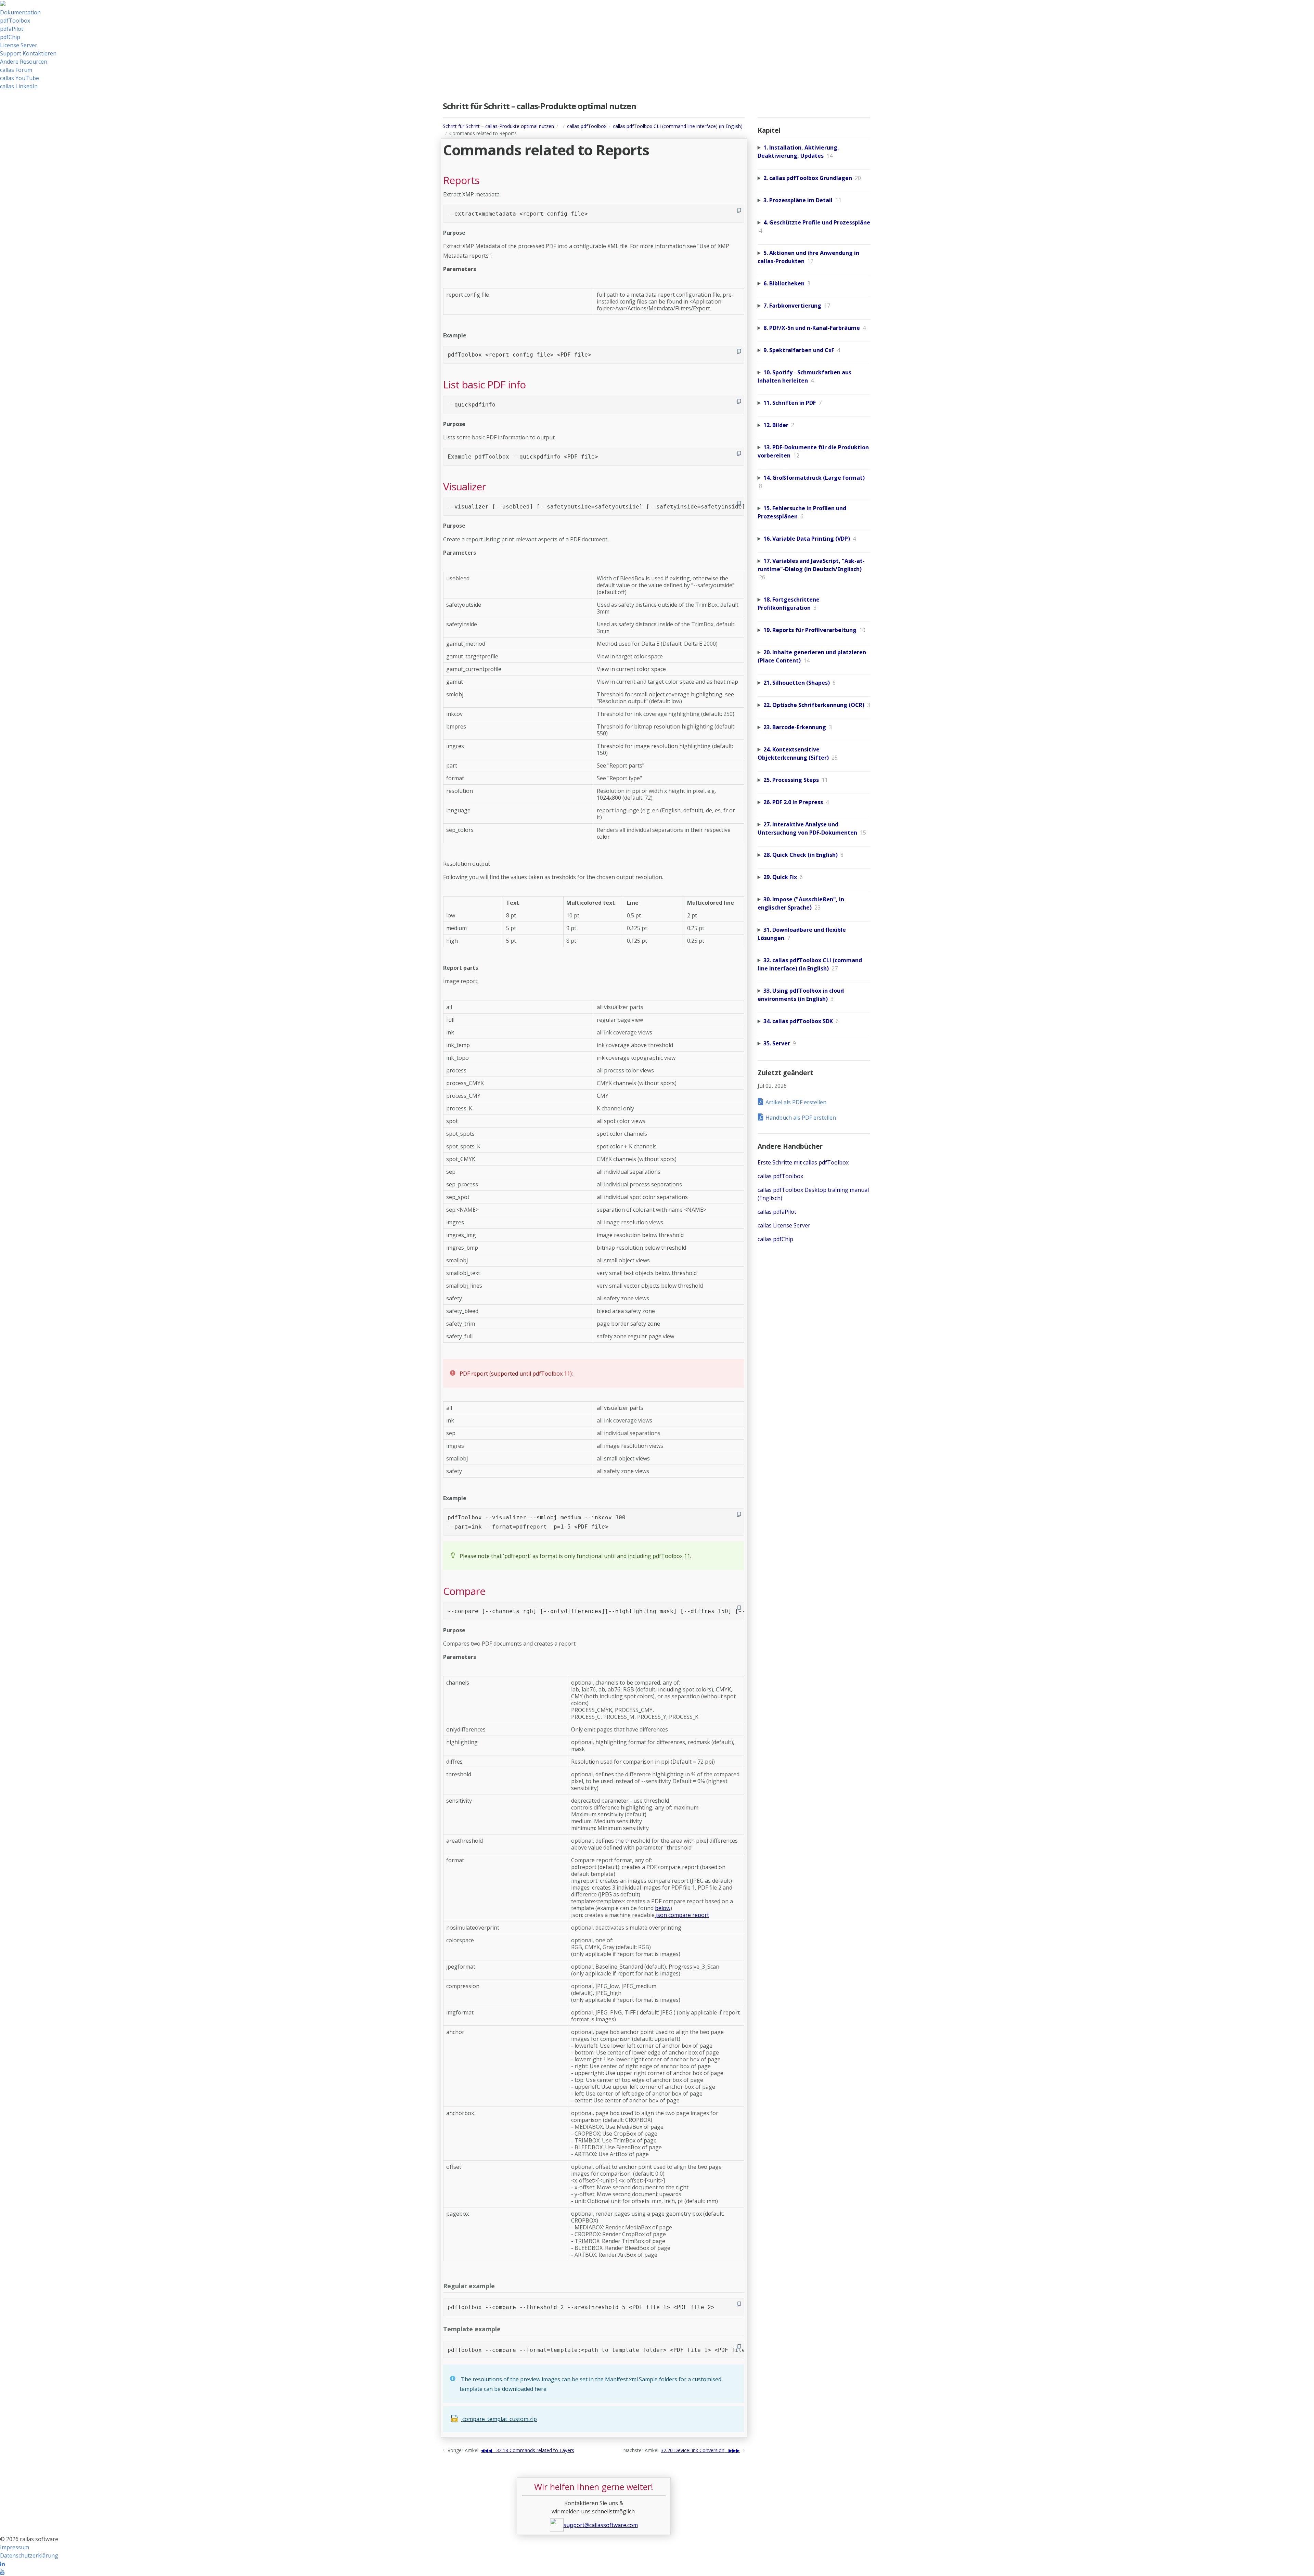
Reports (461, 180)
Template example (472, 2329)
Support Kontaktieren (28, 53)
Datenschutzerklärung (29, 2555)
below (663, 1908)
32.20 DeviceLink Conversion (693, 2450)
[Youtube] (2, 2572)
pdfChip (10, 37)
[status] (594, 1373)
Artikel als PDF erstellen (796, 1102)
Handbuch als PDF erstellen (801, 1118)
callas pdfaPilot (777, 1212)
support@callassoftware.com (601, 2525)
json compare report (682, 1915)
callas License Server (784, 1225)
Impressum (15, 2547)
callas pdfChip (775, 1239)
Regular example (469, 2286)
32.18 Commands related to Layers (535, 2450)
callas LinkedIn (19, 86)
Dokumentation (20, 12)
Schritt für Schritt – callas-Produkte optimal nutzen (498, 126)
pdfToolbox (15, 21)
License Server (19, 45)
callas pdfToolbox (587, 126)
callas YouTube (20, 78)
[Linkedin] (2, 2564)
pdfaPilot (12, 29)
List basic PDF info (484, 385)
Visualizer (465, 487)
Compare (464, 1591)
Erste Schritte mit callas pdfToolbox (803, 1162)
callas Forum (16, 70)
